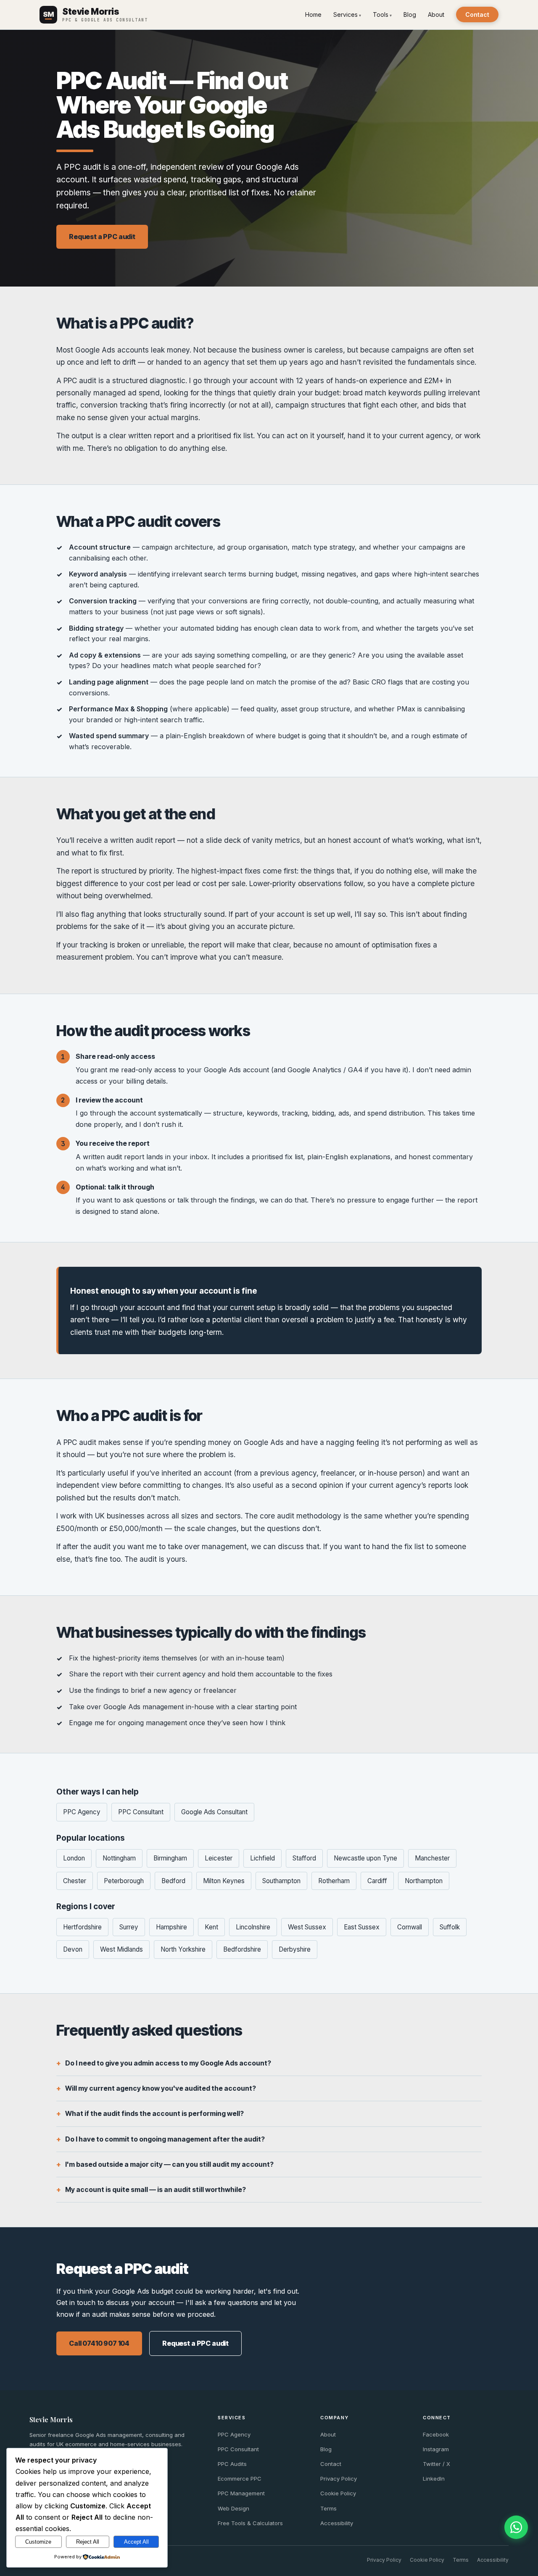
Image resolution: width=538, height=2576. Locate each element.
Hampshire (171, 1927)
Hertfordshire (82, 1927)
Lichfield (262, 1858)
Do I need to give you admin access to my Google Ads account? (168, 2063)
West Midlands (121, 1949)
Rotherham (334, 1881)
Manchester (432, 1858)
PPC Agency (82, 1812)
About (436, 14)
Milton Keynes (224, 1881)
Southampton (281, 1881)
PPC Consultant (141, 1812)
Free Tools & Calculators (250, 2523)
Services (345, 14)
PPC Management (241, 2493)
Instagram (436, 2449)
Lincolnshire (253, 1927)
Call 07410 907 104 (99, 2343)
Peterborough (124, 1881)
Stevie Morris (51, 2419)
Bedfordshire (242, 1949)
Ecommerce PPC (240, 2479)
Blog (410, 14)
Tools (381, 14)
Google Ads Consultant (214, 1812)
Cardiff (377, 1881)
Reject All (88, 2542)
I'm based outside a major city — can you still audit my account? (169, 2164)
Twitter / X (436, 2464)
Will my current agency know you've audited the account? (161, 2088)
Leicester (219, 1858)
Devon (73, 1949)
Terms (328, 2508)
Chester (75, 1881)
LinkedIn (434, 2479)
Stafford (304, 1858)
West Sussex (307, 1927)
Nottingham (119, 1858)
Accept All (136, 2542)
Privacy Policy (339, 2479)
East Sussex (362, 1927)
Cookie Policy (338, 2493)
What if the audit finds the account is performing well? (154, 2113)
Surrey (129, 1927)
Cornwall (410, 1927)
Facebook (436, 2434)
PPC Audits (232, 2464)
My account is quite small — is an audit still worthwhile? (156, 2189)
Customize (38, 2542)
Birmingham (170, 1858)
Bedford (173, 1881)
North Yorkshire (183, 1949)
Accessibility (337, 2523)
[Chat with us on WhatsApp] (516, 2527)
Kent (211, 1927)
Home (313, 14)
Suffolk (450, 1927)
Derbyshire (295, 1949)
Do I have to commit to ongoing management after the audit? (165, 2139)
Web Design (233, 2508)
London (74, 1858)
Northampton (424, 1881)
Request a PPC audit (102, 237)
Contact (477, 14)
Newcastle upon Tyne (365, 1858)
